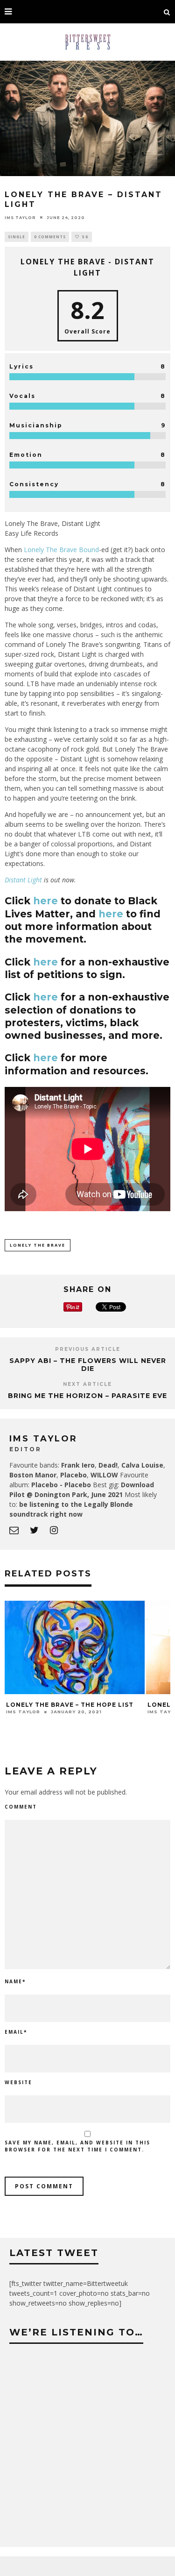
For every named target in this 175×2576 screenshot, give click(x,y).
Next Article (87, 1384)
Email (16, 2032)
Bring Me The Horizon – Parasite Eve (87, 1396)
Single (17, 237)
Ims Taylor (20, 217)
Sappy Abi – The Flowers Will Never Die (88, 1365)
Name (15, 1981)
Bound (89, 550)
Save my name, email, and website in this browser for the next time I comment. (77, 2146)
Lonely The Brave (50, 550)
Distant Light (23, 880)
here (45, 901)
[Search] (167, 12)
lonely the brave (38, 1245)
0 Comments (50, 237)
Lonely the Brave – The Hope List (70, 1705)
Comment (21, 1807)
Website (18, 2082)
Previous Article (88, 1349)
